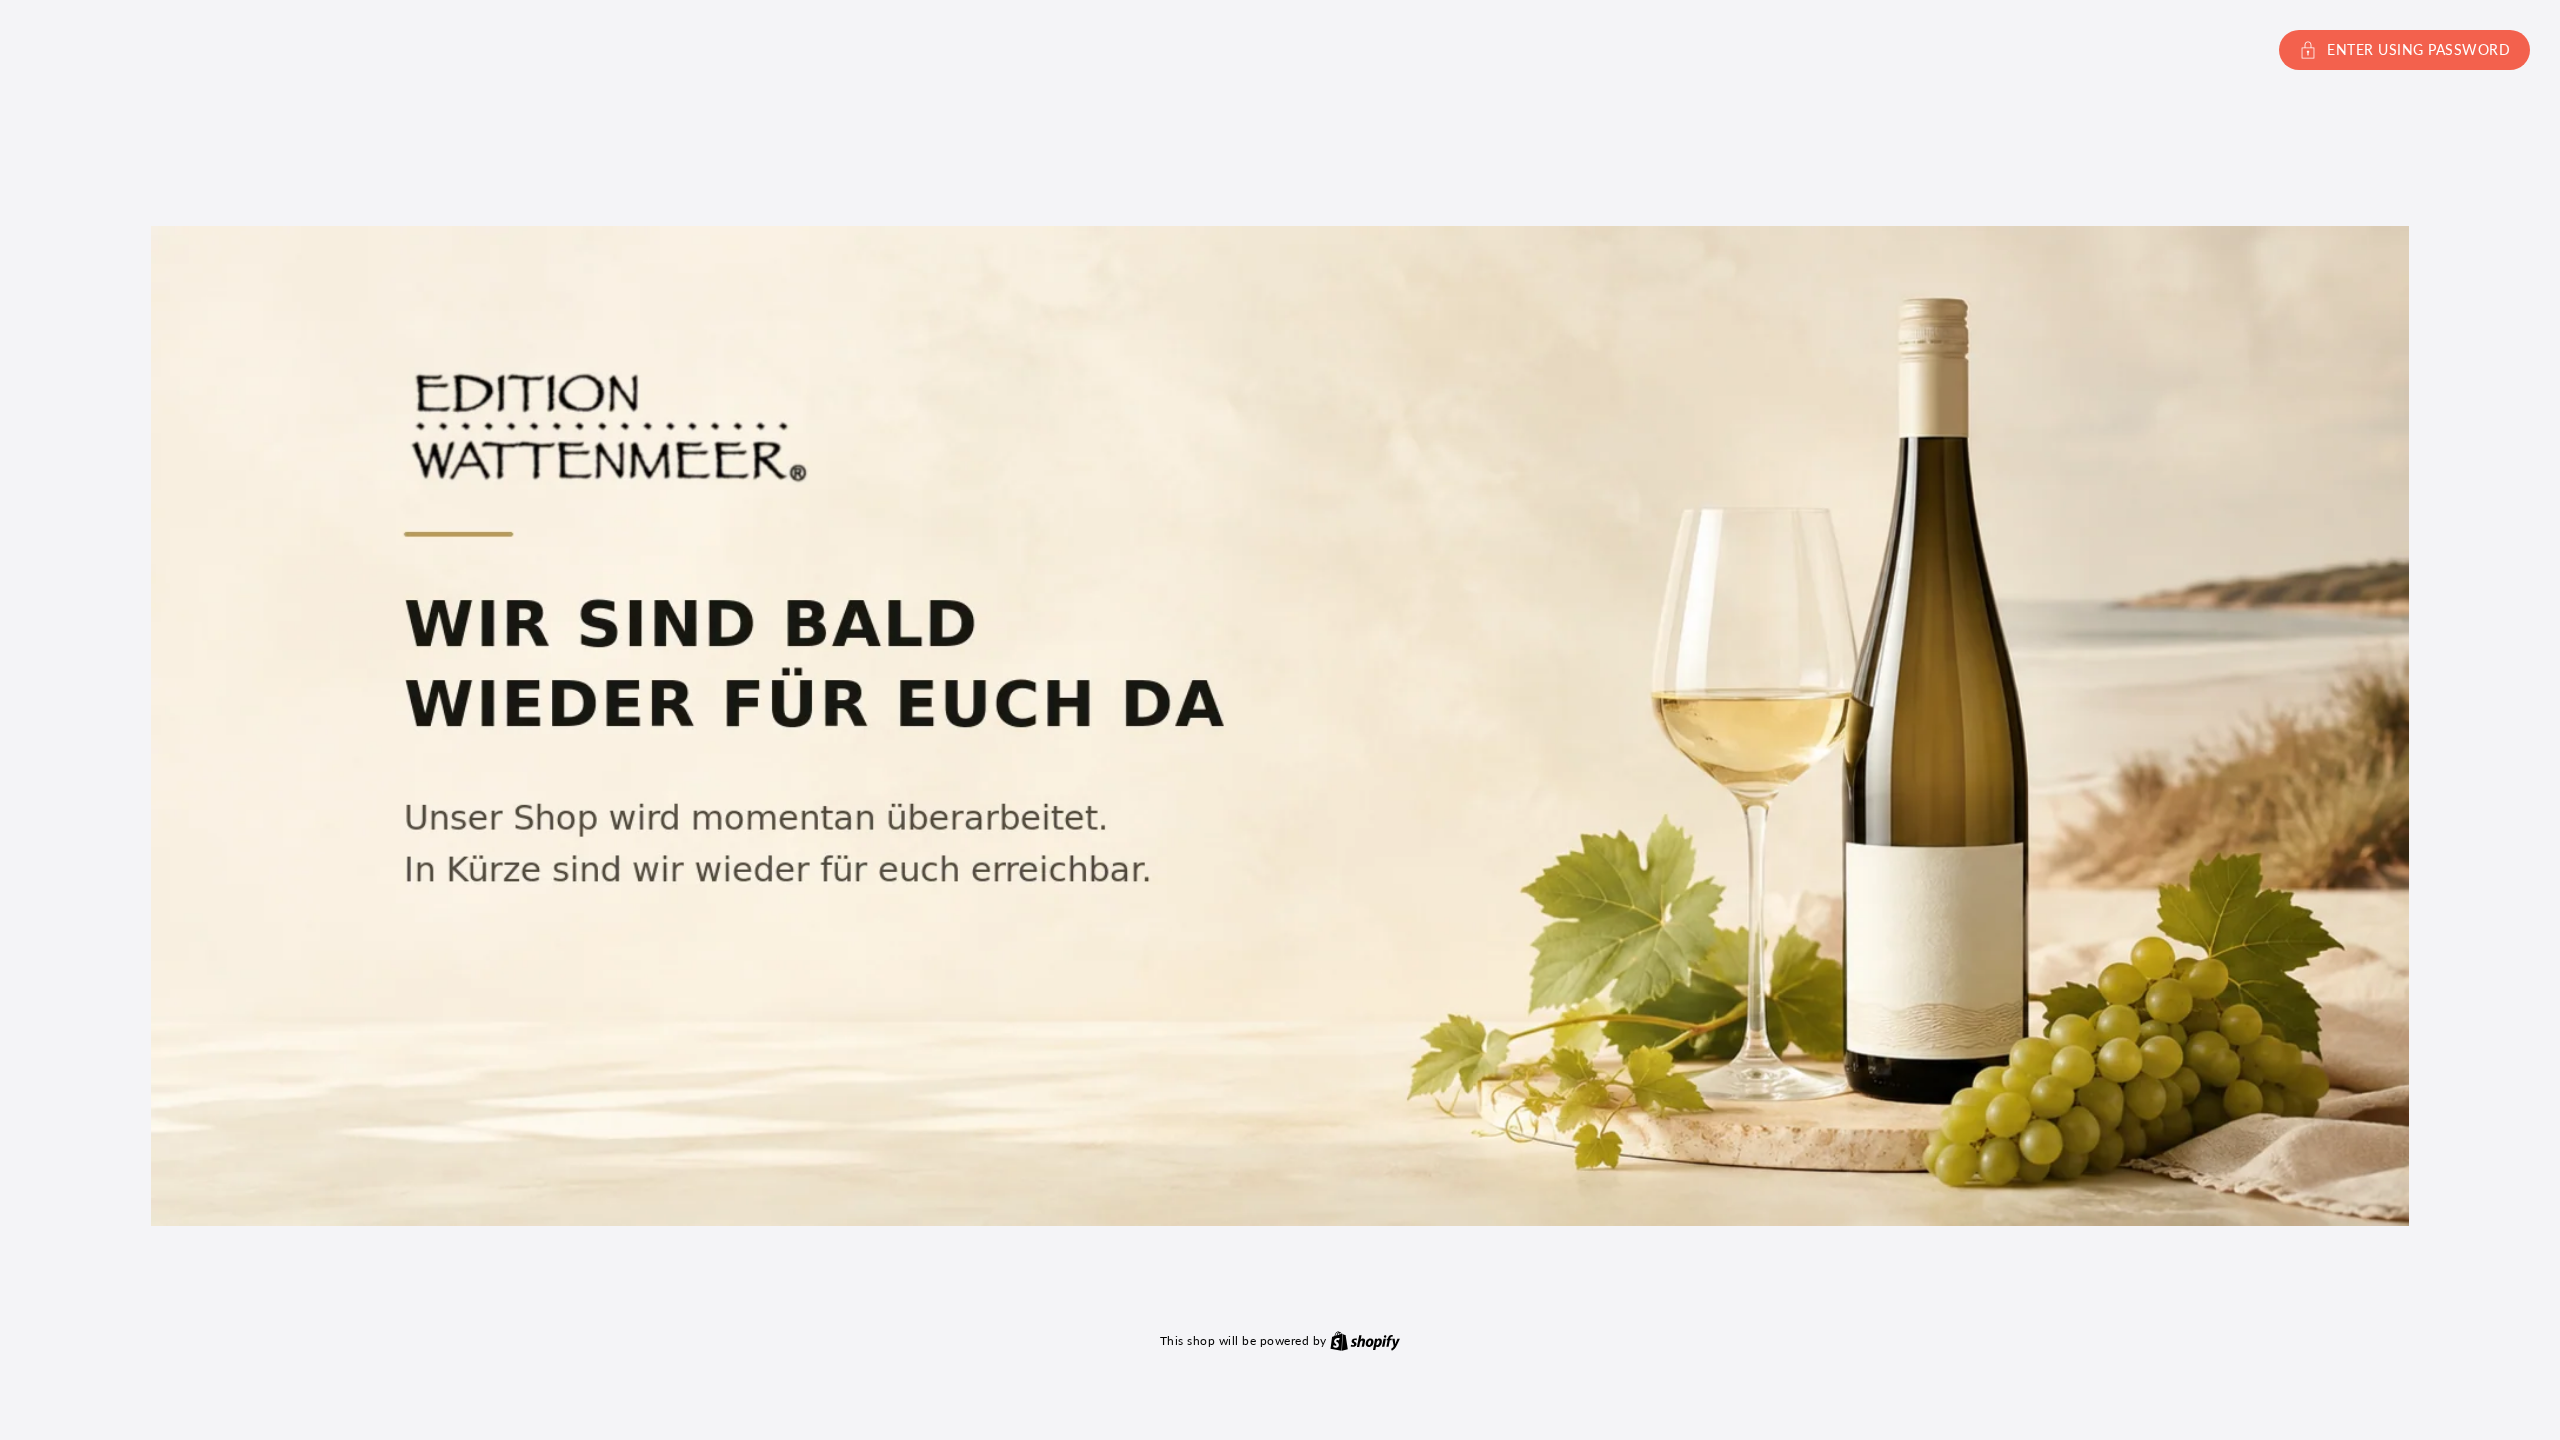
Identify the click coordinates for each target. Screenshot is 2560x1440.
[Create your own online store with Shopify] (1365, 1340)
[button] (1280, 50)
